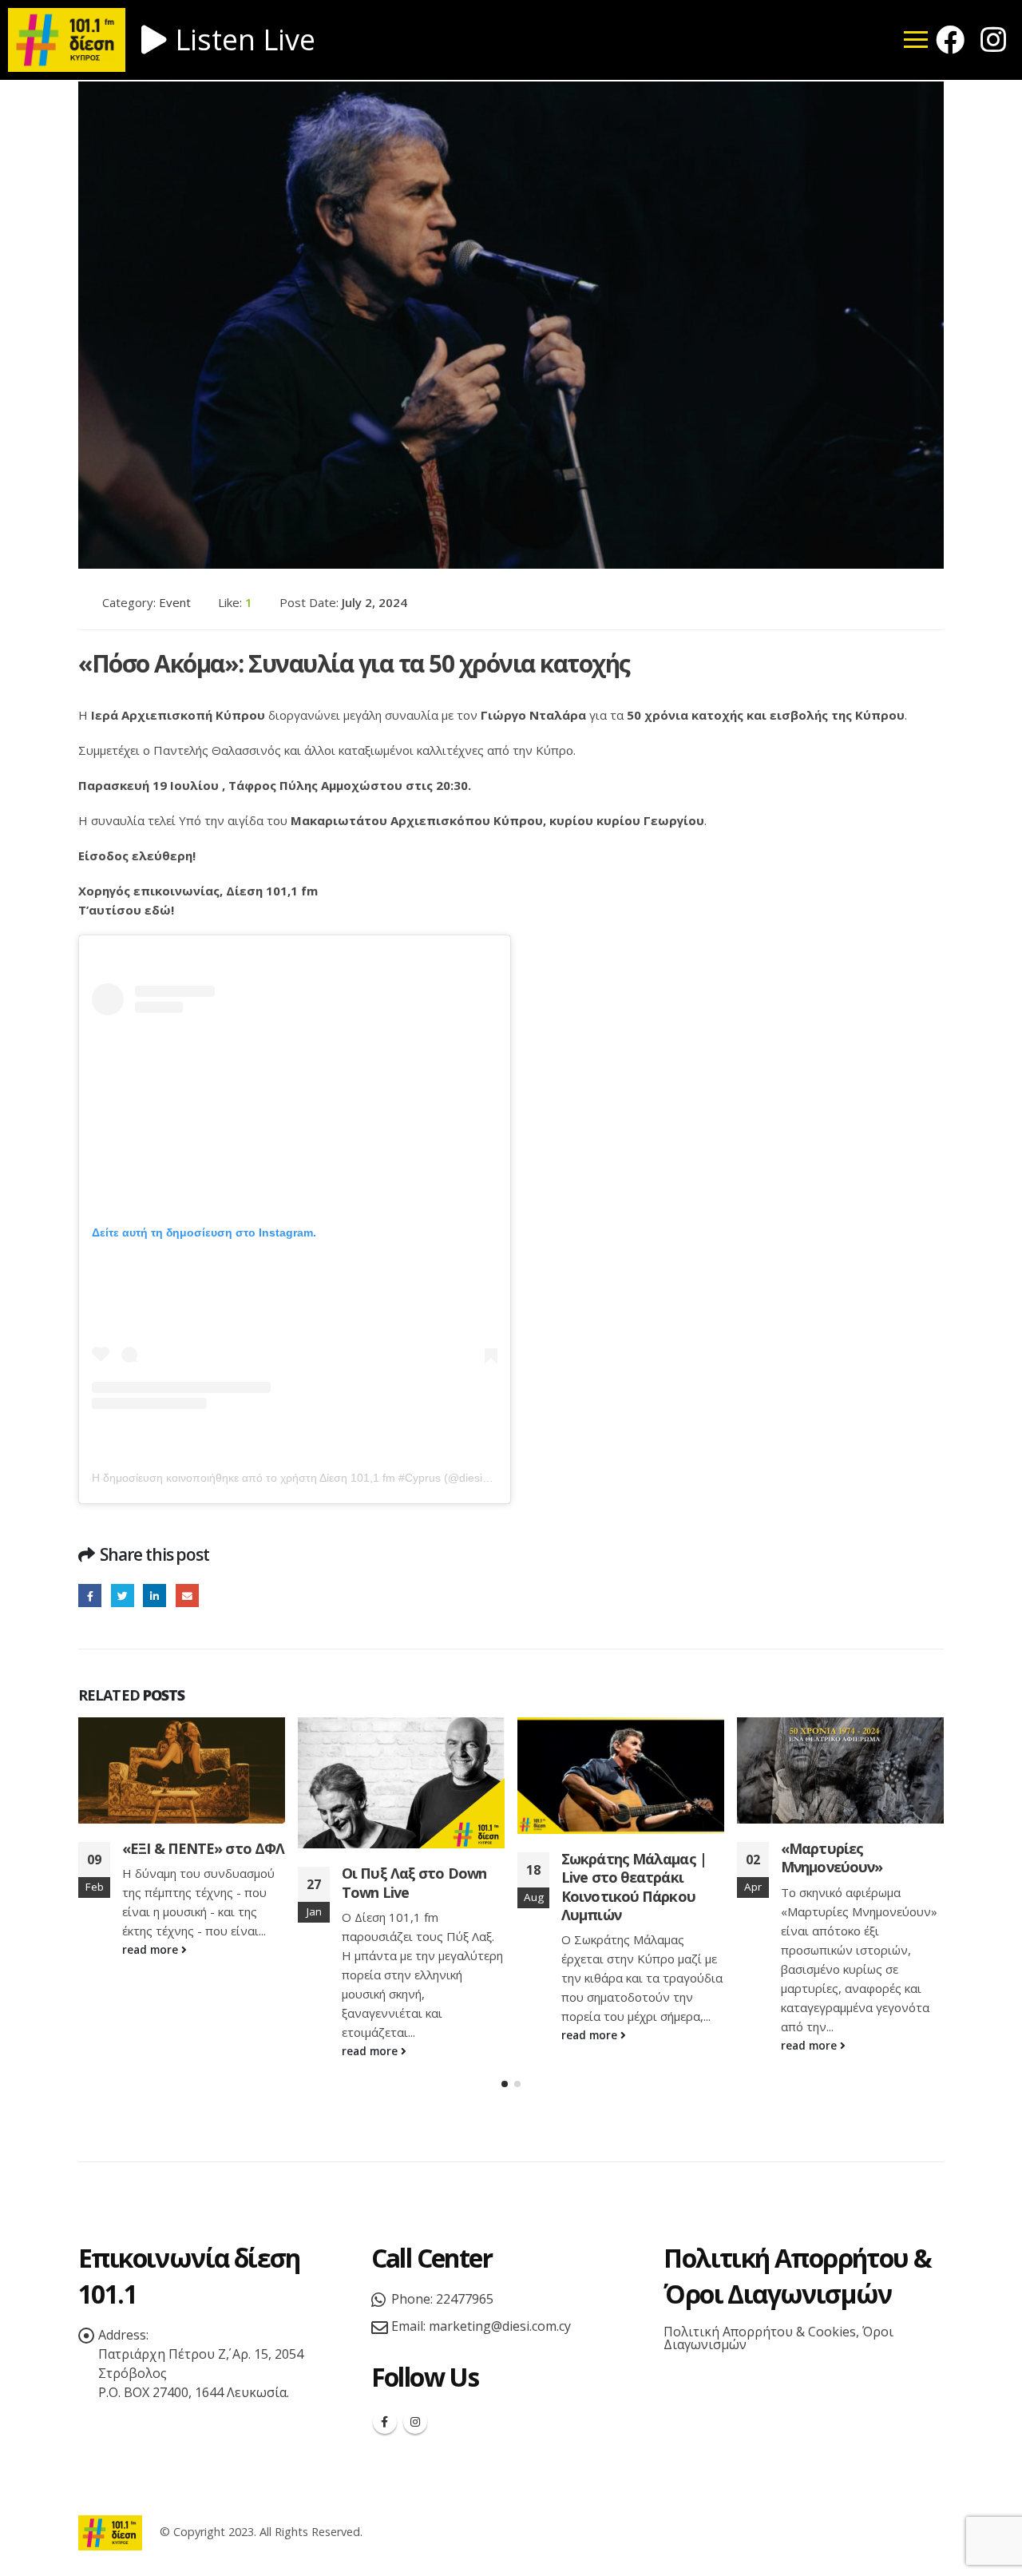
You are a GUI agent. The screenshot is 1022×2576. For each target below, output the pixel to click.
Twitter (123, 1596)
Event (175, 602)
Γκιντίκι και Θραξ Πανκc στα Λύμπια (862, 1858)
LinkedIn (154, 1596)
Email (187, 1596)
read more (152, 2051)
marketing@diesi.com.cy (500, 2326)
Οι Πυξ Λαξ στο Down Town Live (194, 1882)
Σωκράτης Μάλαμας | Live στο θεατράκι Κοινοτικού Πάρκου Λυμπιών (414, 1887)
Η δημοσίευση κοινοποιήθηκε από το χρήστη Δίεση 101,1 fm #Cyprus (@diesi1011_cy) (310, 1478)
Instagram (415, 2422)
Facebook (90, 1596)
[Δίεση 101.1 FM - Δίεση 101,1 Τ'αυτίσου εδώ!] (110, 2532)
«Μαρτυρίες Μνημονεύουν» (612, 1858)
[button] (505, 2084)
